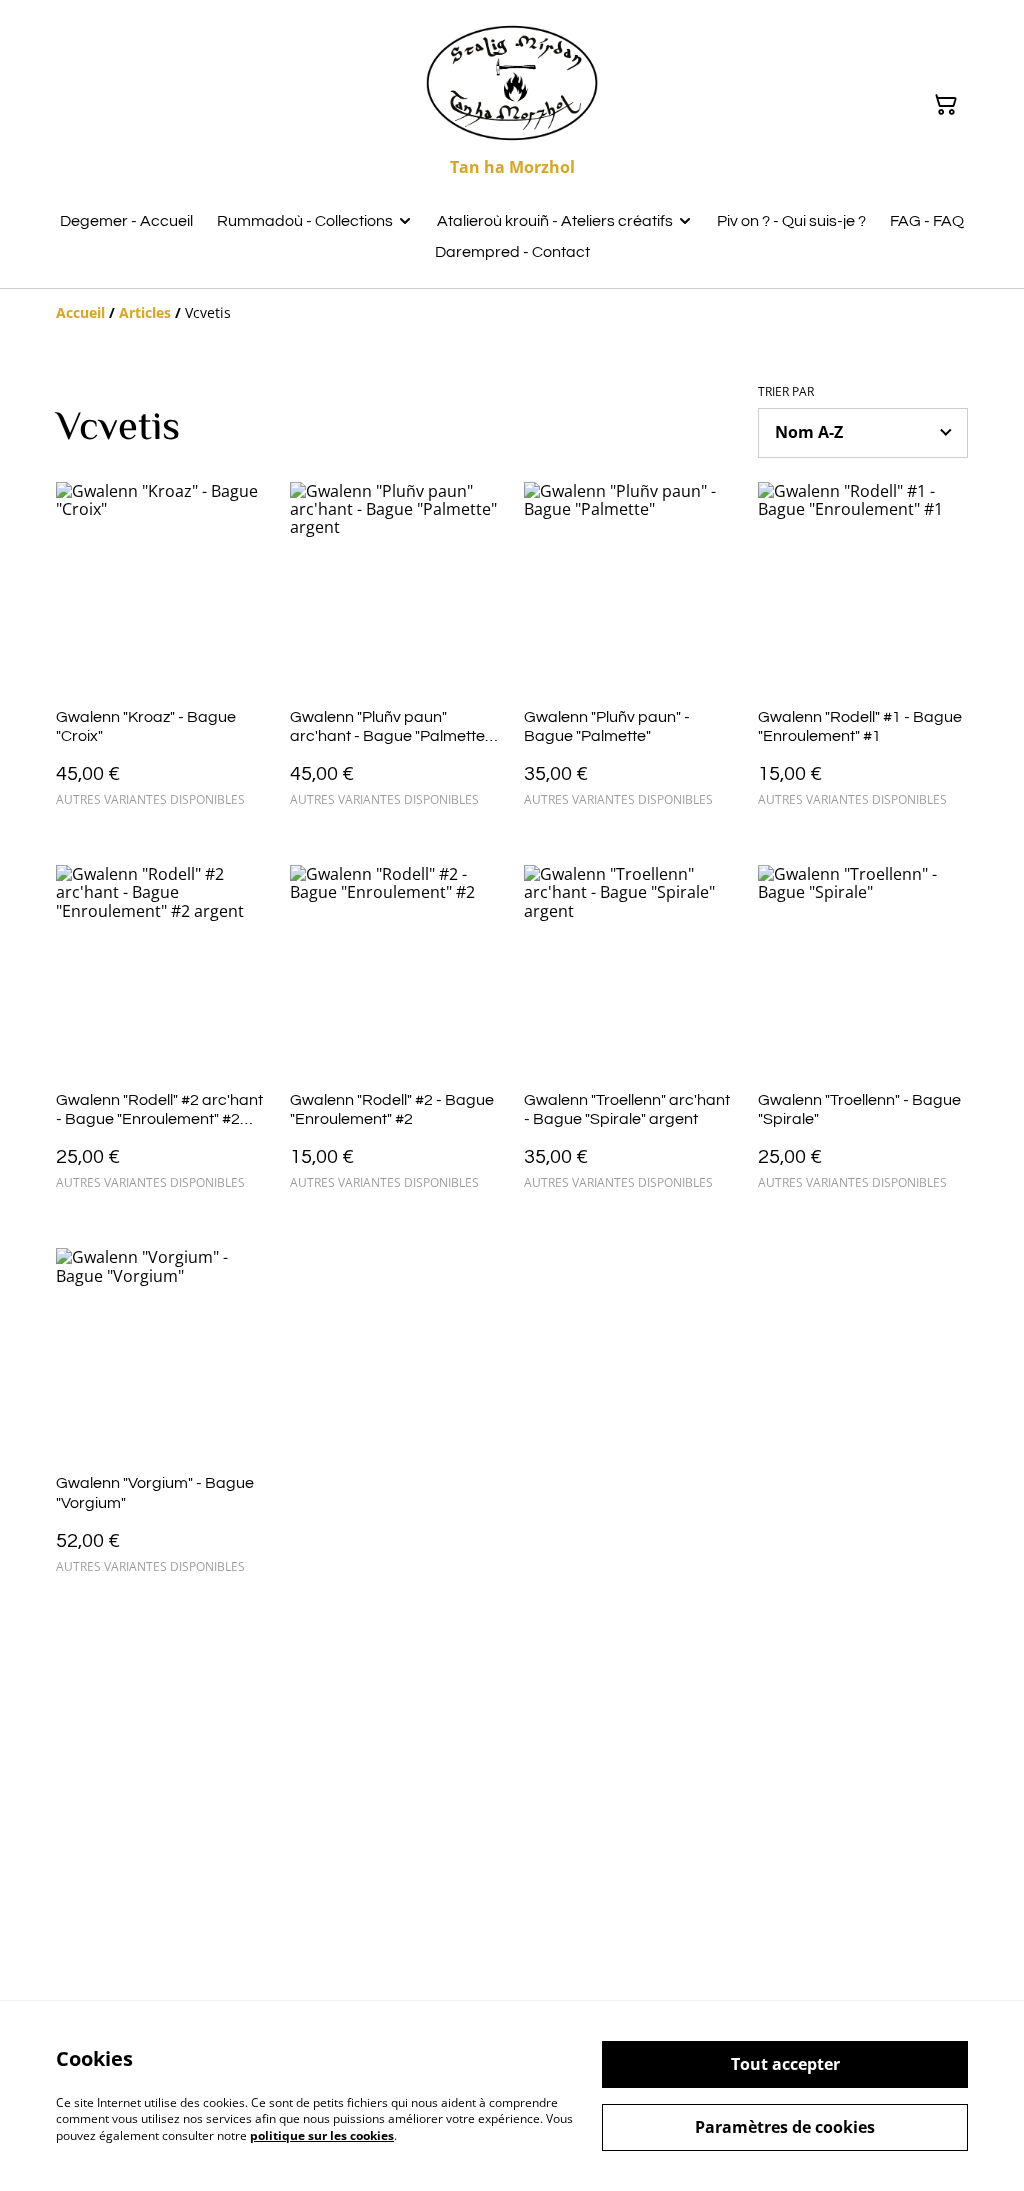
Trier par (786, 392)
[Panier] (946, 105)
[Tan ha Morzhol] (512, 83)
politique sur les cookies (322, 2135)
